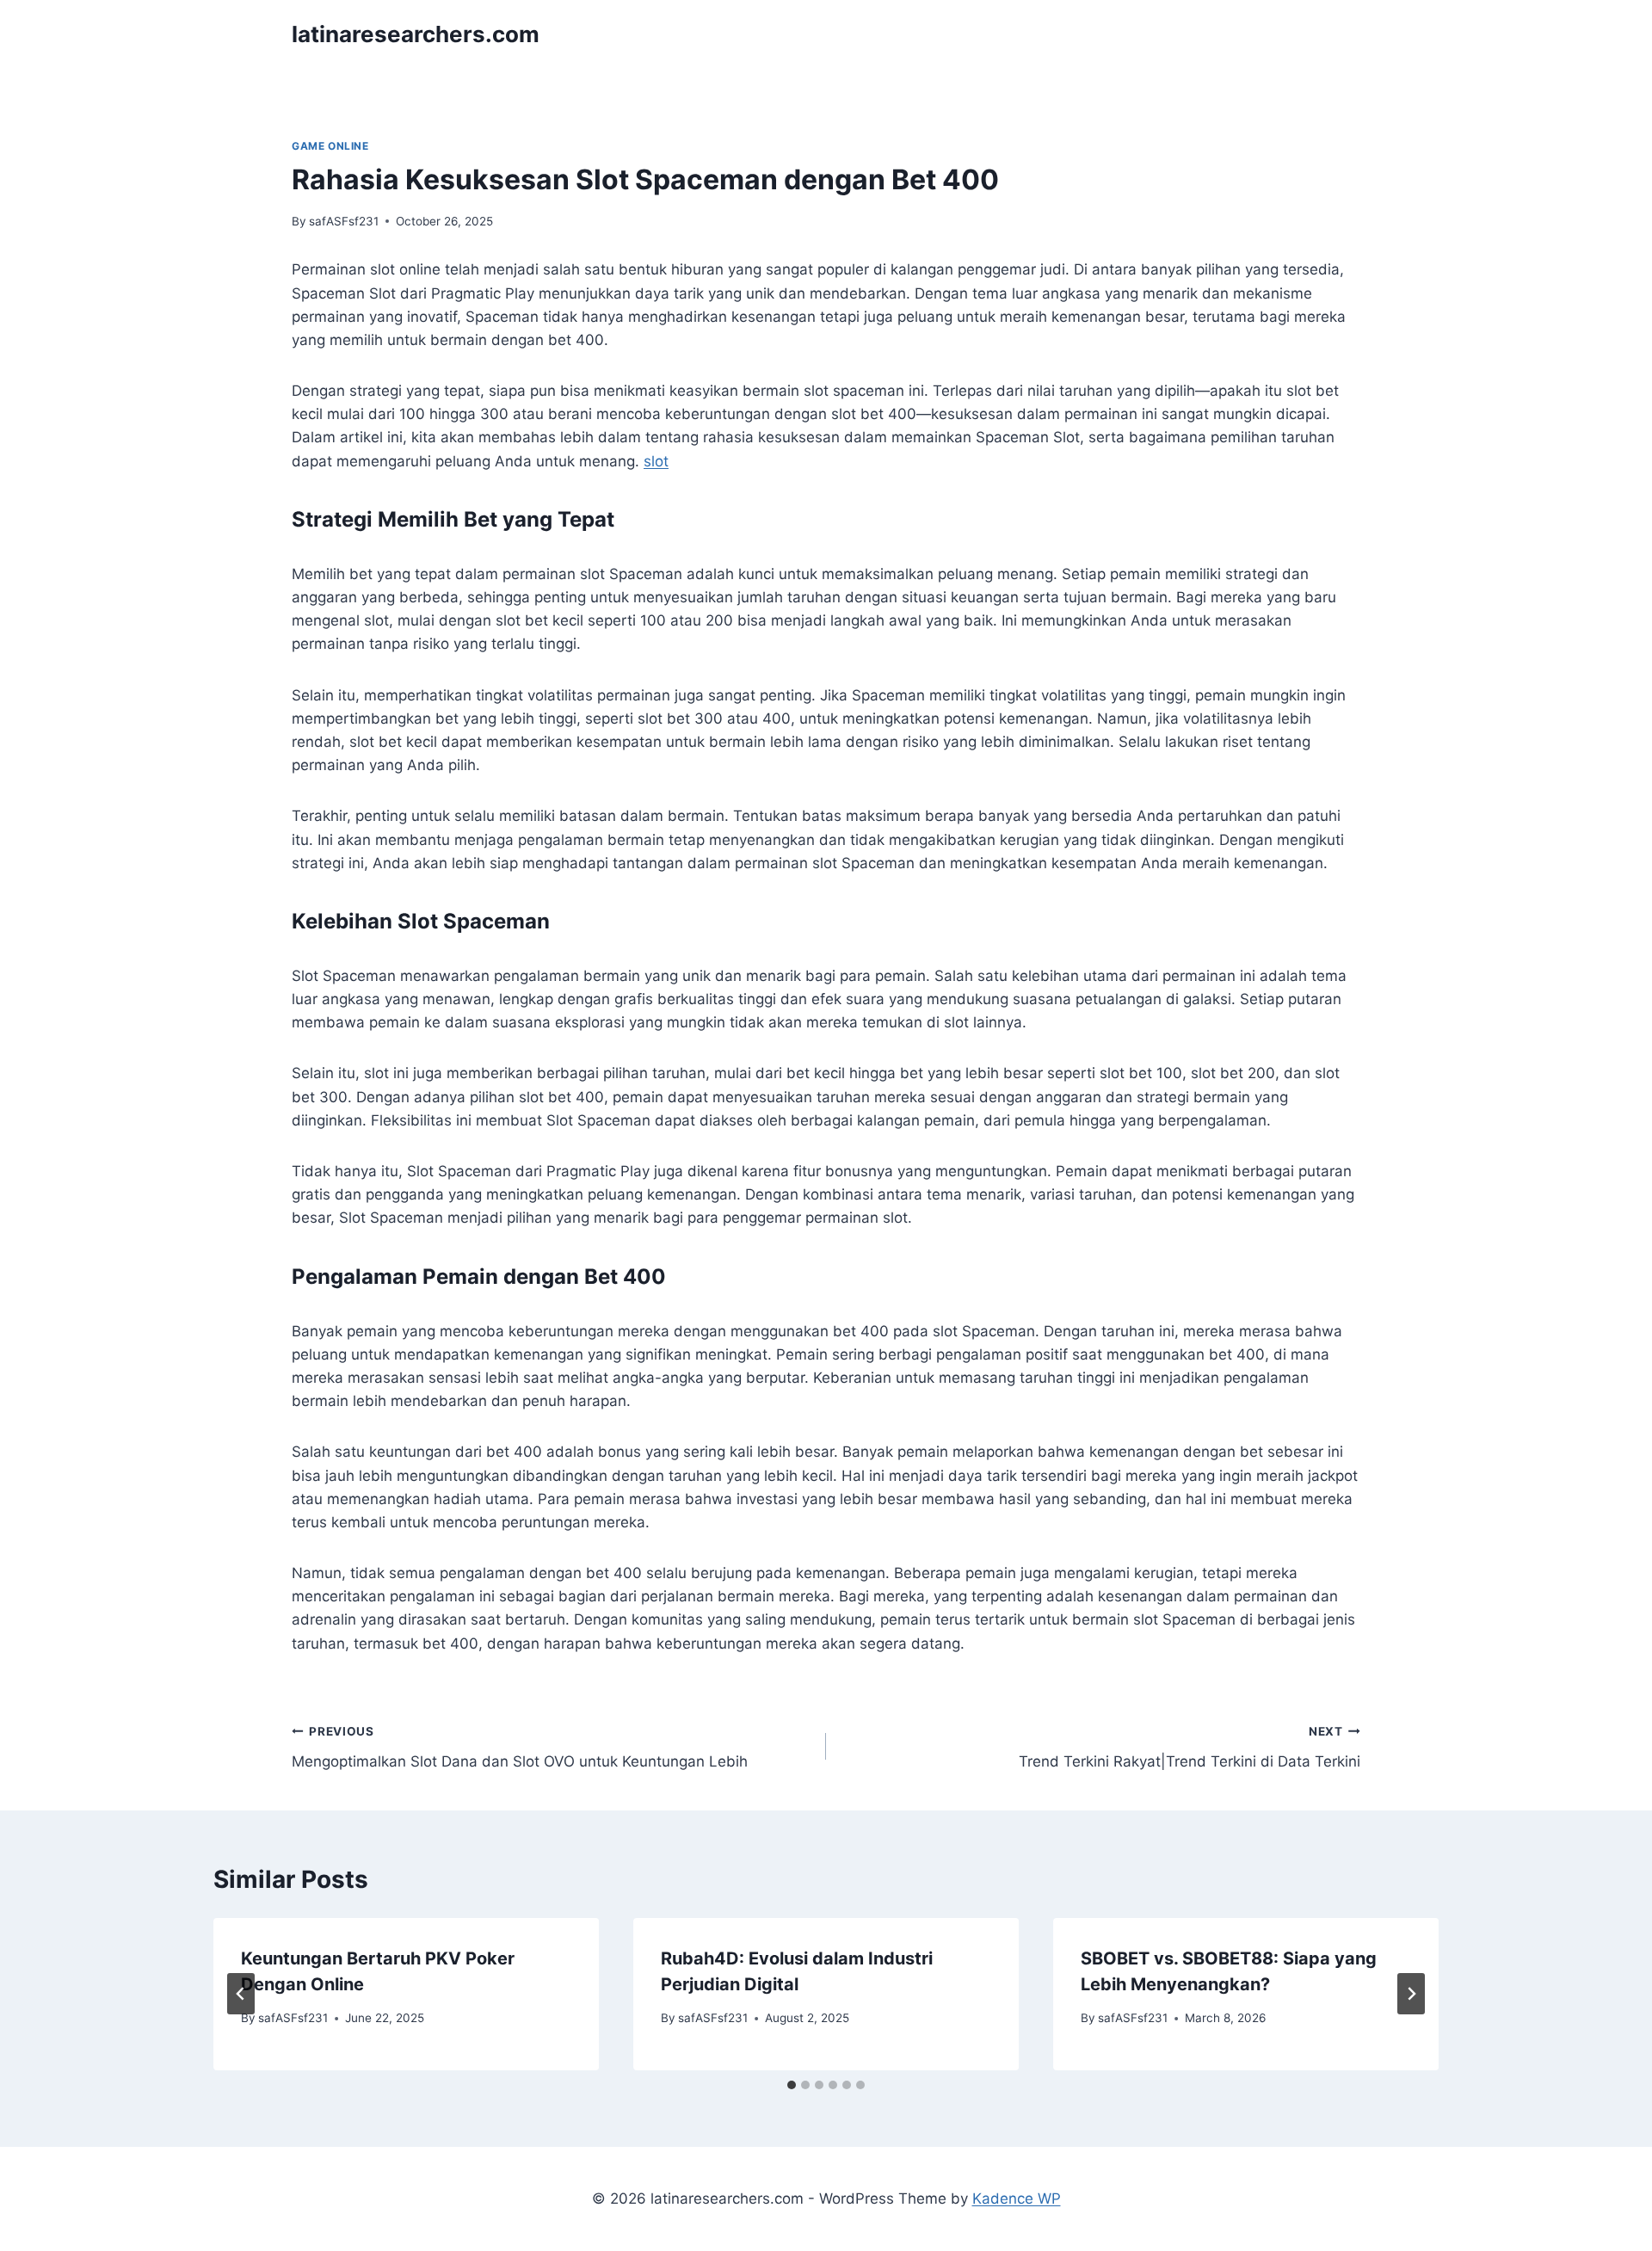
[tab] (792, 2085)
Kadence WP (1017, 2199)
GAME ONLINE (330, 146)
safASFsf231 (344, 221)
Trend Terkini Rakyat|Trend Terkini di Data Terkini (1190, 1747)
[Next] (1411, 1994)
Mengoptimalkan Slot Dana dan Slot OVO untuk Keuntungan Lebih (520, 1747)
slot (656, 461)
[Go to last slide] (241, 1994)
